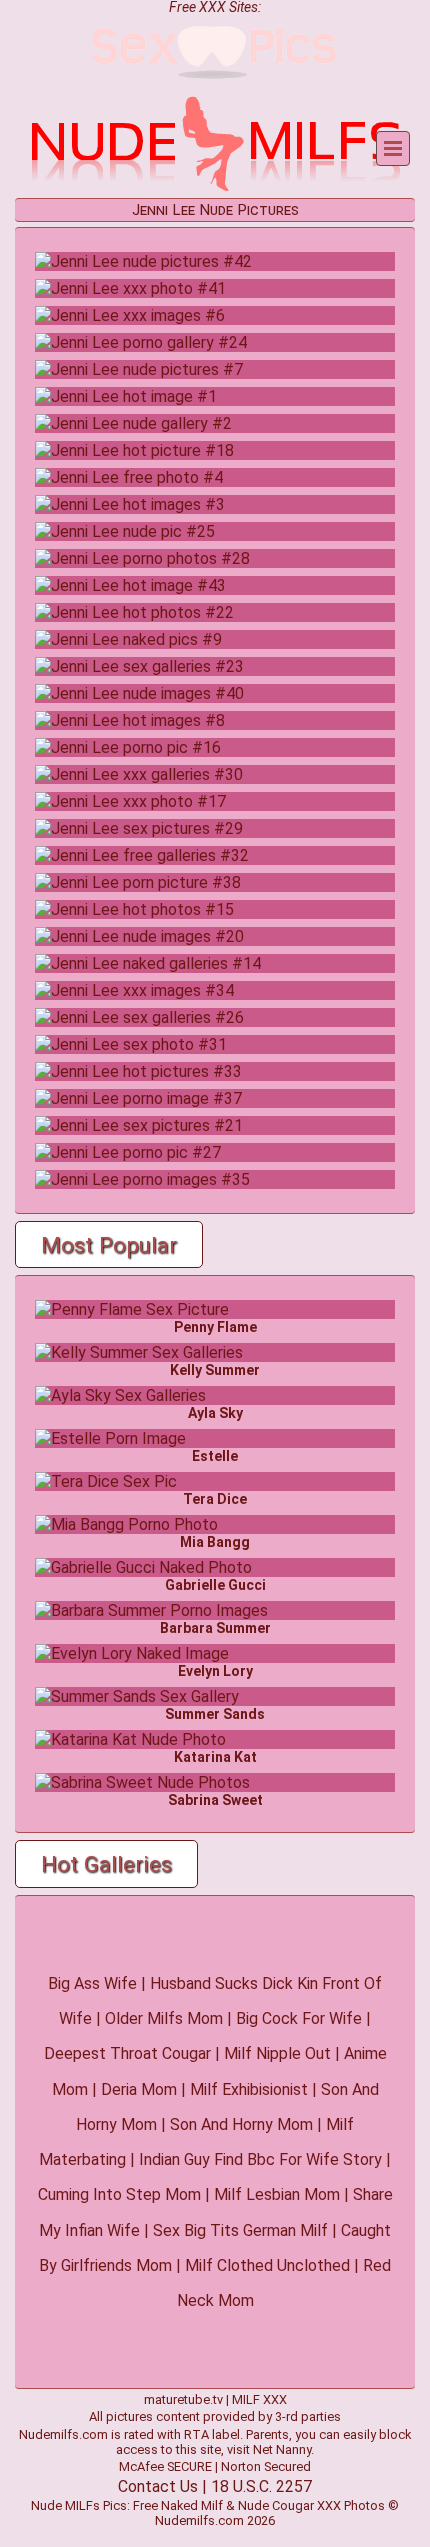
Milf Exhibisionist (249, 2089)
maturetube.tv (183, 2399)
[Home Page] (215, 188)
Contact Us (158, 2486)
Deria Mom (139, 2089)
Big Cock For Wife (299, 2018)
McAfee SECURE (165, 2466)
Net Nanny (282, 2449)
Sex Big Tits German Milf (240, 2230)
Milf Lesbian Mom (277, 2194)
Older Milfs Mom (164, 2018)
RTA (196, 2434)
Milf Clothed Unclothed (267, 2265)
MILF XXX (259, 2399)
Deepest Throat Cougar (127, 2053)
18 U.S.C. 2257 (261, 2486)
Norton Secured (266, 2466)
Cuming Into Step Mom (119, 2194)
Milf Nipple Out (277, 2053)
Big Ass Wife (92, 1983)
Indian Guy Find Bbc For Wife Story (260, 2159)
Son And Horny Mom (241, 2124)
